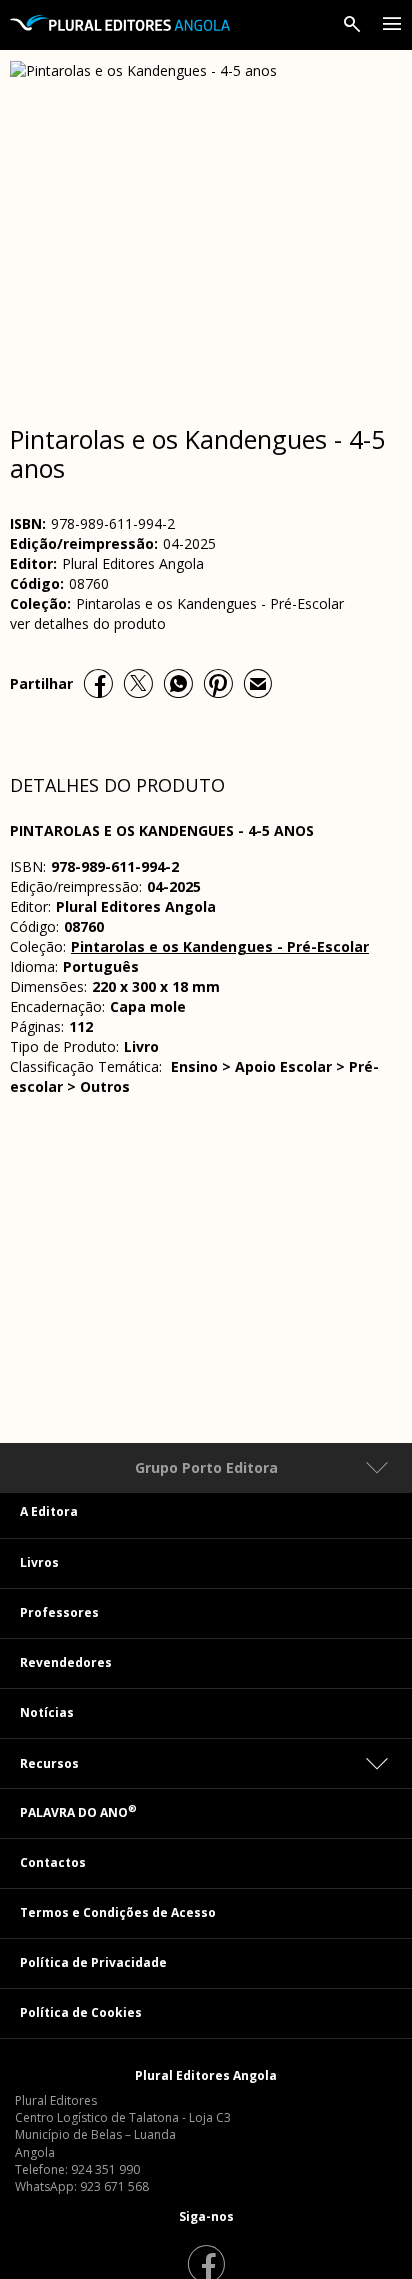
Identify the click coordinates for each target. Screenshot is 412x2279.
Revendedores (66, 1662)
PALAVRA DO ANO (78, 1812)
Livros (39, 1562)
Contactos (53, 1862)
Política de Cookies (81, 2012)
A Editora (49, 1511)
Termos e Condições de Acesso (118, 1912)
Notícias (47, 1712)
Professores (59, 1612)
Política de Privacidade (93, 1962)
